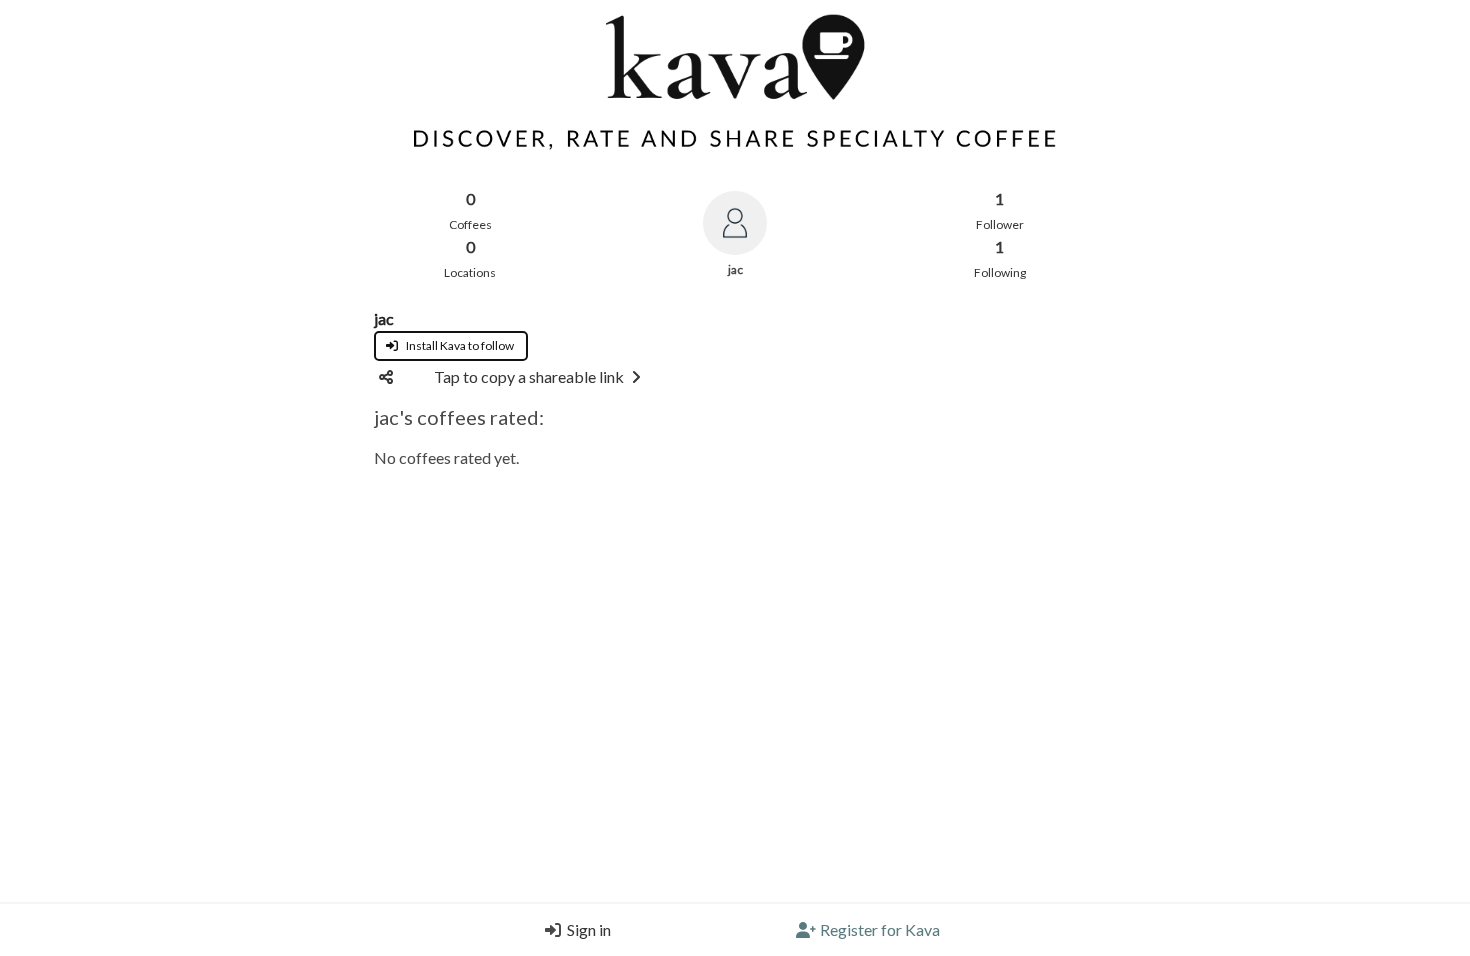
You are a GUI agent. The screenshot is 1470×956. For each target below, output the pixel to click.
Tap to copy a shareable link (529, 376)
